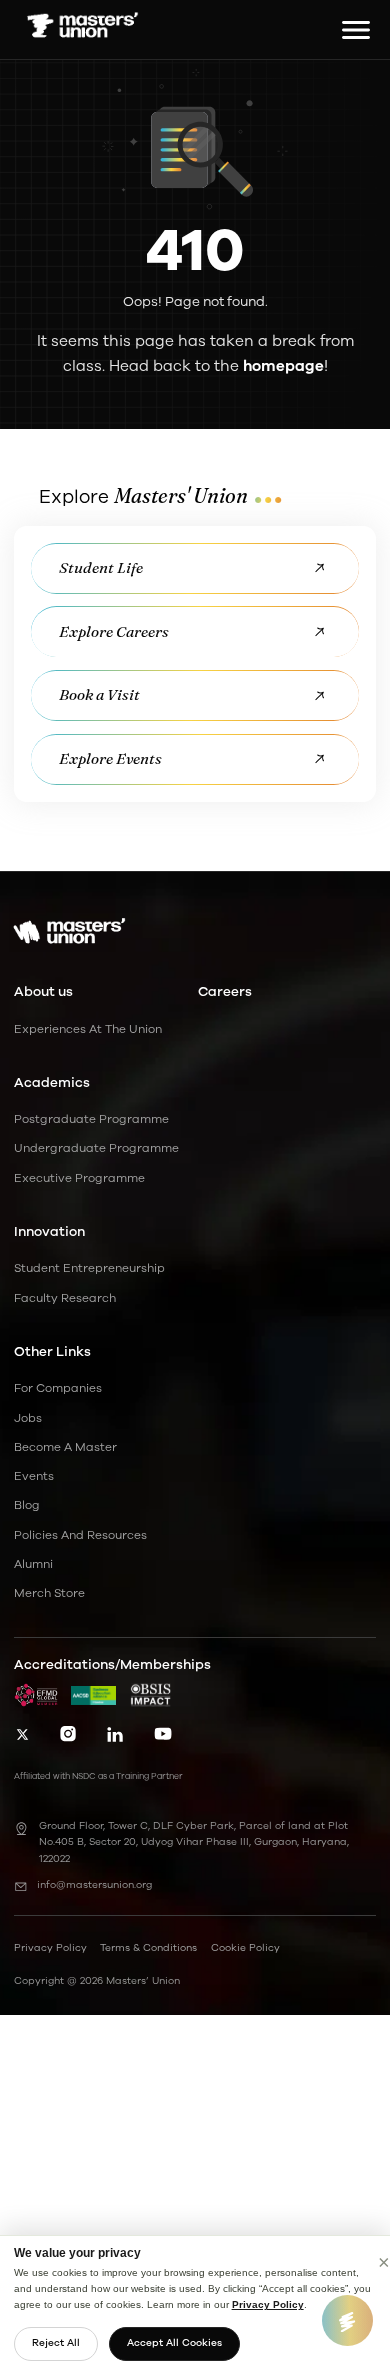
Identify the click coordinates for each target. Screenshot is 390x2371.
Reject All (56, 2343)
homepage (283, 366)
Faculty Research (65, 1298)
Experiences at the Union (88, 1029)
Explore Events (110, 758)
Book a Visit (99, 694)
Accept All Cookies (174, 2343)
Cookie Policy (245, 1948)
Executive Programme (79, 1178)
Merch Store (49, 1593)
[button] (350, 30)
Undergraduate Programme (96, 1148)
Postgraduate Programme (91, 1119)
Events (34, 1476)
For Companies (58, 1388)
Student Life (101, 567)
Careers (225, 991)
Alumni (33, 1564)
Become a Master (65, 1447)
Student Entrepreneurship (89, 1268)
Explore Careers (114, 631)
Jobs (28, 1418)
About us (43, 991)
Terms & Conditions (148, 1948)
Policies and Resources (80, 1535)
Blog (27, 1505)
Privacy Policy (268, 2304)
